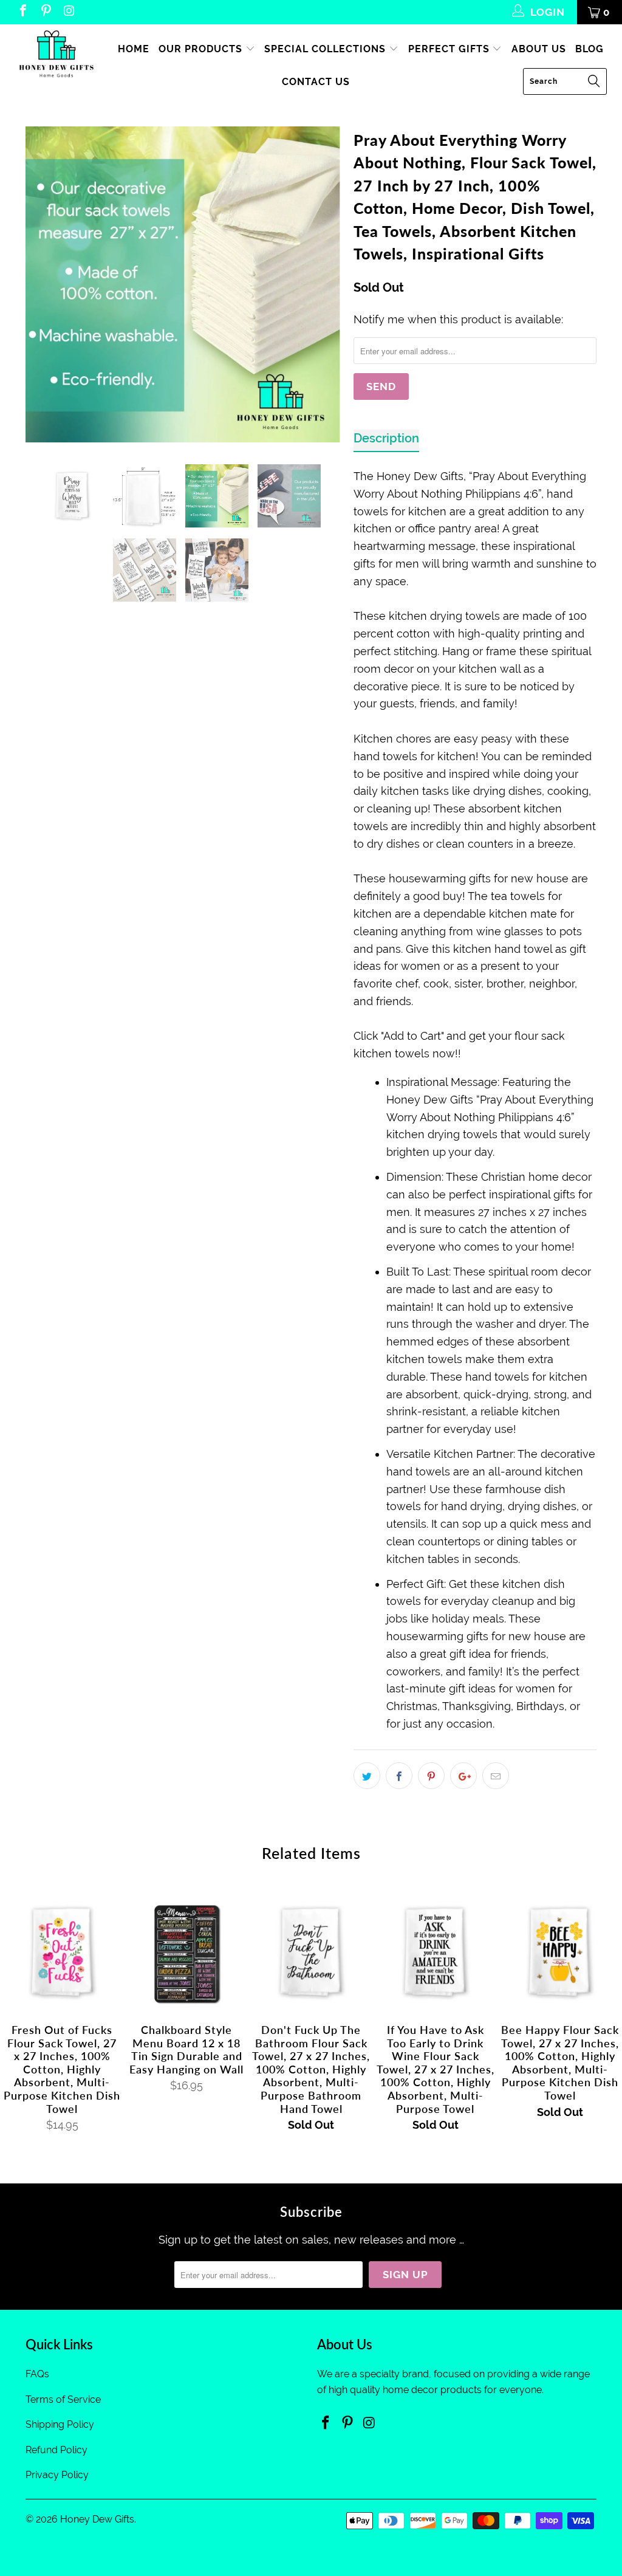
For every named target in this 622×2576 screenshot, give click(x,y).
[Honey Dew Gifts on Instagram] (68, 12)
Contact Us (316, 82)
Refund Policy (56, 2450)
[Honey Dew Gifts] (56, 55)
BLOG (590, 49)
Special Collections (326, 49)
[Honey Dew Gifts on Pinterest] (45, 12)
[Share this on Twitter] (367, 1776)
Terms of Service (63, 2399)
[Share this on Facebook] (399, 1776)
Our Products (202, 49)
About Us (539, 49)
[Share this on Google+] (463, 1776)
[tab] (386, 441)
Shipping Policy (60, 2424)
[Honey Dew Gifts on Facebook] (22, 12)
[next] (325, 284)
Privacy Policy (57, 2475)
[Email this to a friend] (496, 1776)
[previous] (42, 284)
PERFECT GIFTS (450, 49)
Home (134, 49)
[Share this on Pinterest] (431, 1776)
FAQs (37, 2374)
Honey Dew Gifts (97, 2519)
